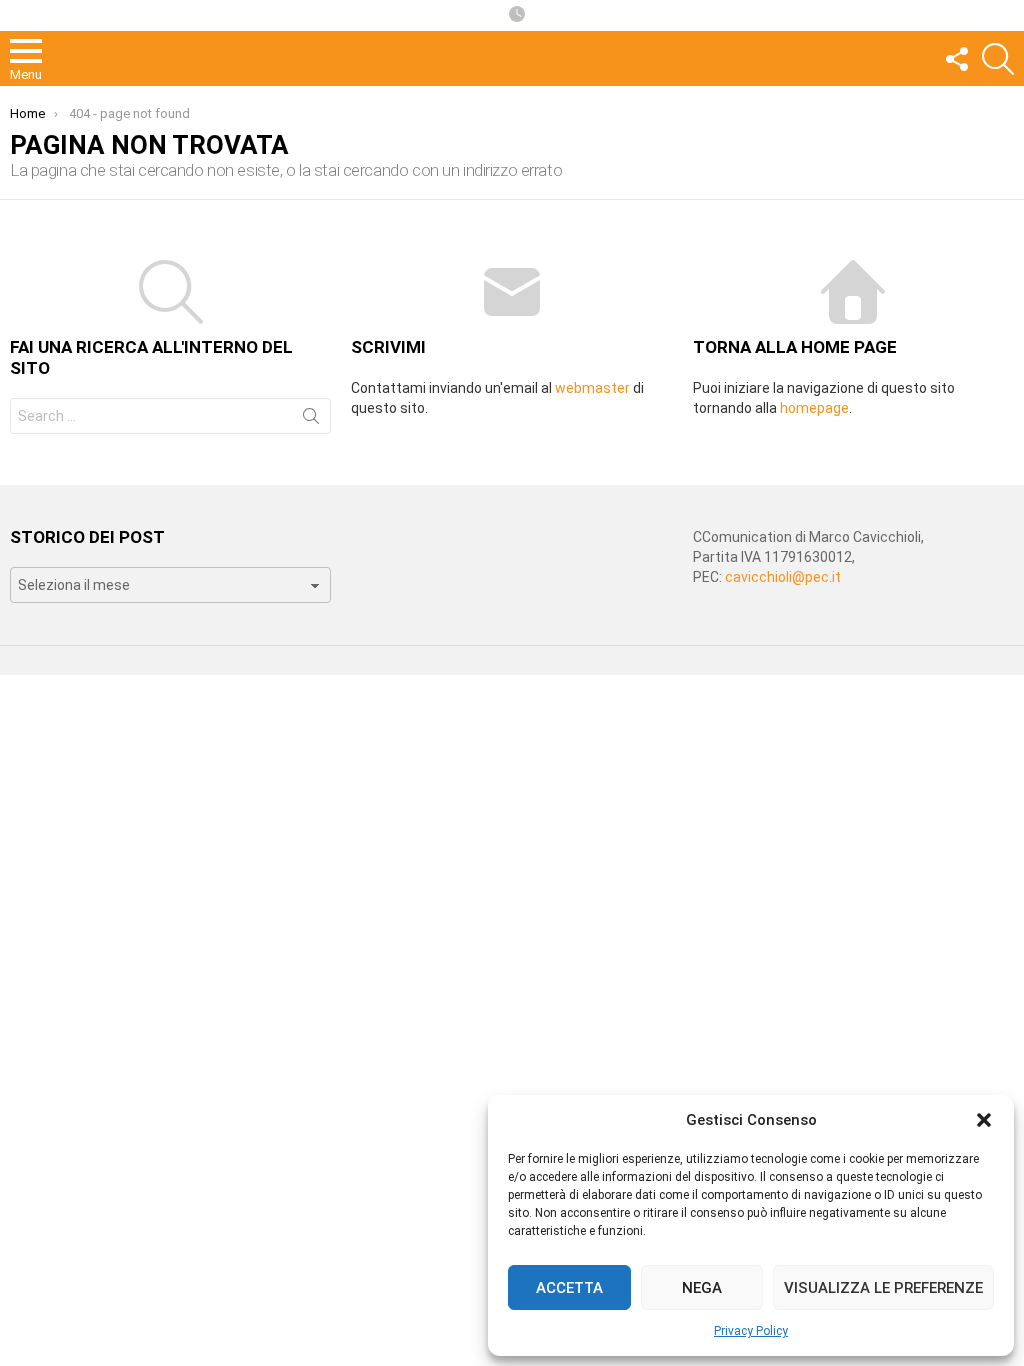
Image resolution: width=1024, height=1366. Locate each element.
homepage (814, 408)
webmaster (592, 388)
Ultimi (517, 15)
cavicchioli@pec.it (783, 577)
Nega (702, 1288)
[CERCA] (998, 59)
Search (311, 420)
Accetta (569, 1288)
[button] (984, 1120)
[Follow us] (956, 59)
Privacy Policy (751, 1331)
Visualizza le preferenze (883, 1288)
